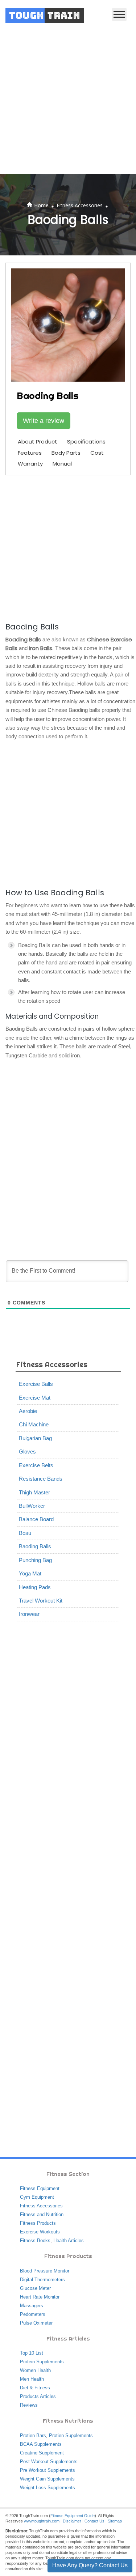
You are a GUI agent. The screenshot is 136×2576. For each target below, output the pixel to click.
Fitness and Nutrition (42, 2214)
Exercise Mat (35, 1398)
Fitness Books (35, 2240)
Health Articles (69, 2240)
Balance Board (36, 1519)
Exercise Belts (36, 1465)
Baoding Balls (35, 1546)
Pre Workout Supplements (48, 2470)
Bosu (25, 1533)
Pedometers (33, 2314)
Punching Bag (35, 1560)
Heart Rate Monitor (40, 2297)
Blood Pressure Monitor (45, 2271)
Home (41, 205)
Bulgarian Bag (35, 1438)
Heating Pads (35, 1587)
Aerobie (28, 1411)
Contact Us (94, 2521)
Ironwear (29, 1614)
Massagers (32, 2306)
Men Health (32, 2379)
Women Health (35, 2370)
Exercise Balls (36, 1384)
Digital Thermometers (42, 2280)
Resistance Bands (41, 1479)
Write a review (44, 421)
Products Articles (38, 2396)
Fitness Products (38, 2223)
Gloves (27, 1452)
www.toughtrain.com (42, 2521)
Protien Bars (33, 2435)
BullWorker (32, 1506)
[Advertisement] (68, 103)
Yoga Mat (30, 1573)
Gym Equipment (37, 2197)
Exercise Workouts (40, 2232)
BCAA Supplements (41, 2444)
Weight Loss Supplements (48, 2488)
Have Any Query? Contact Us (90, 2565)
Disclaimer (72, 2521)
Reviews (29, 2405)
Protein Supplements (42, 2362)
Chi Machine (34, 1424)
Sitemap (115, 2521)
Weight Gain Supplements (47, 2479)
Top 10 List (32, 2353)
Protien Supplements (71, 2435)
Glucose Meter (35, 2288)
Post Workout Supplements (49, 2462)
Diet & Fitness (35, 2388)
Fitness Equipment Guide (73, 2516)
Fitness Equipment (40, 2188)
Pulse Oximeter (36, 2323)
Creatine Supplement (42, 2453)
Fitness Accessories (80, 205)
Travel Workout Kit (41, 1601)
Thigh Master (34, 1492)
